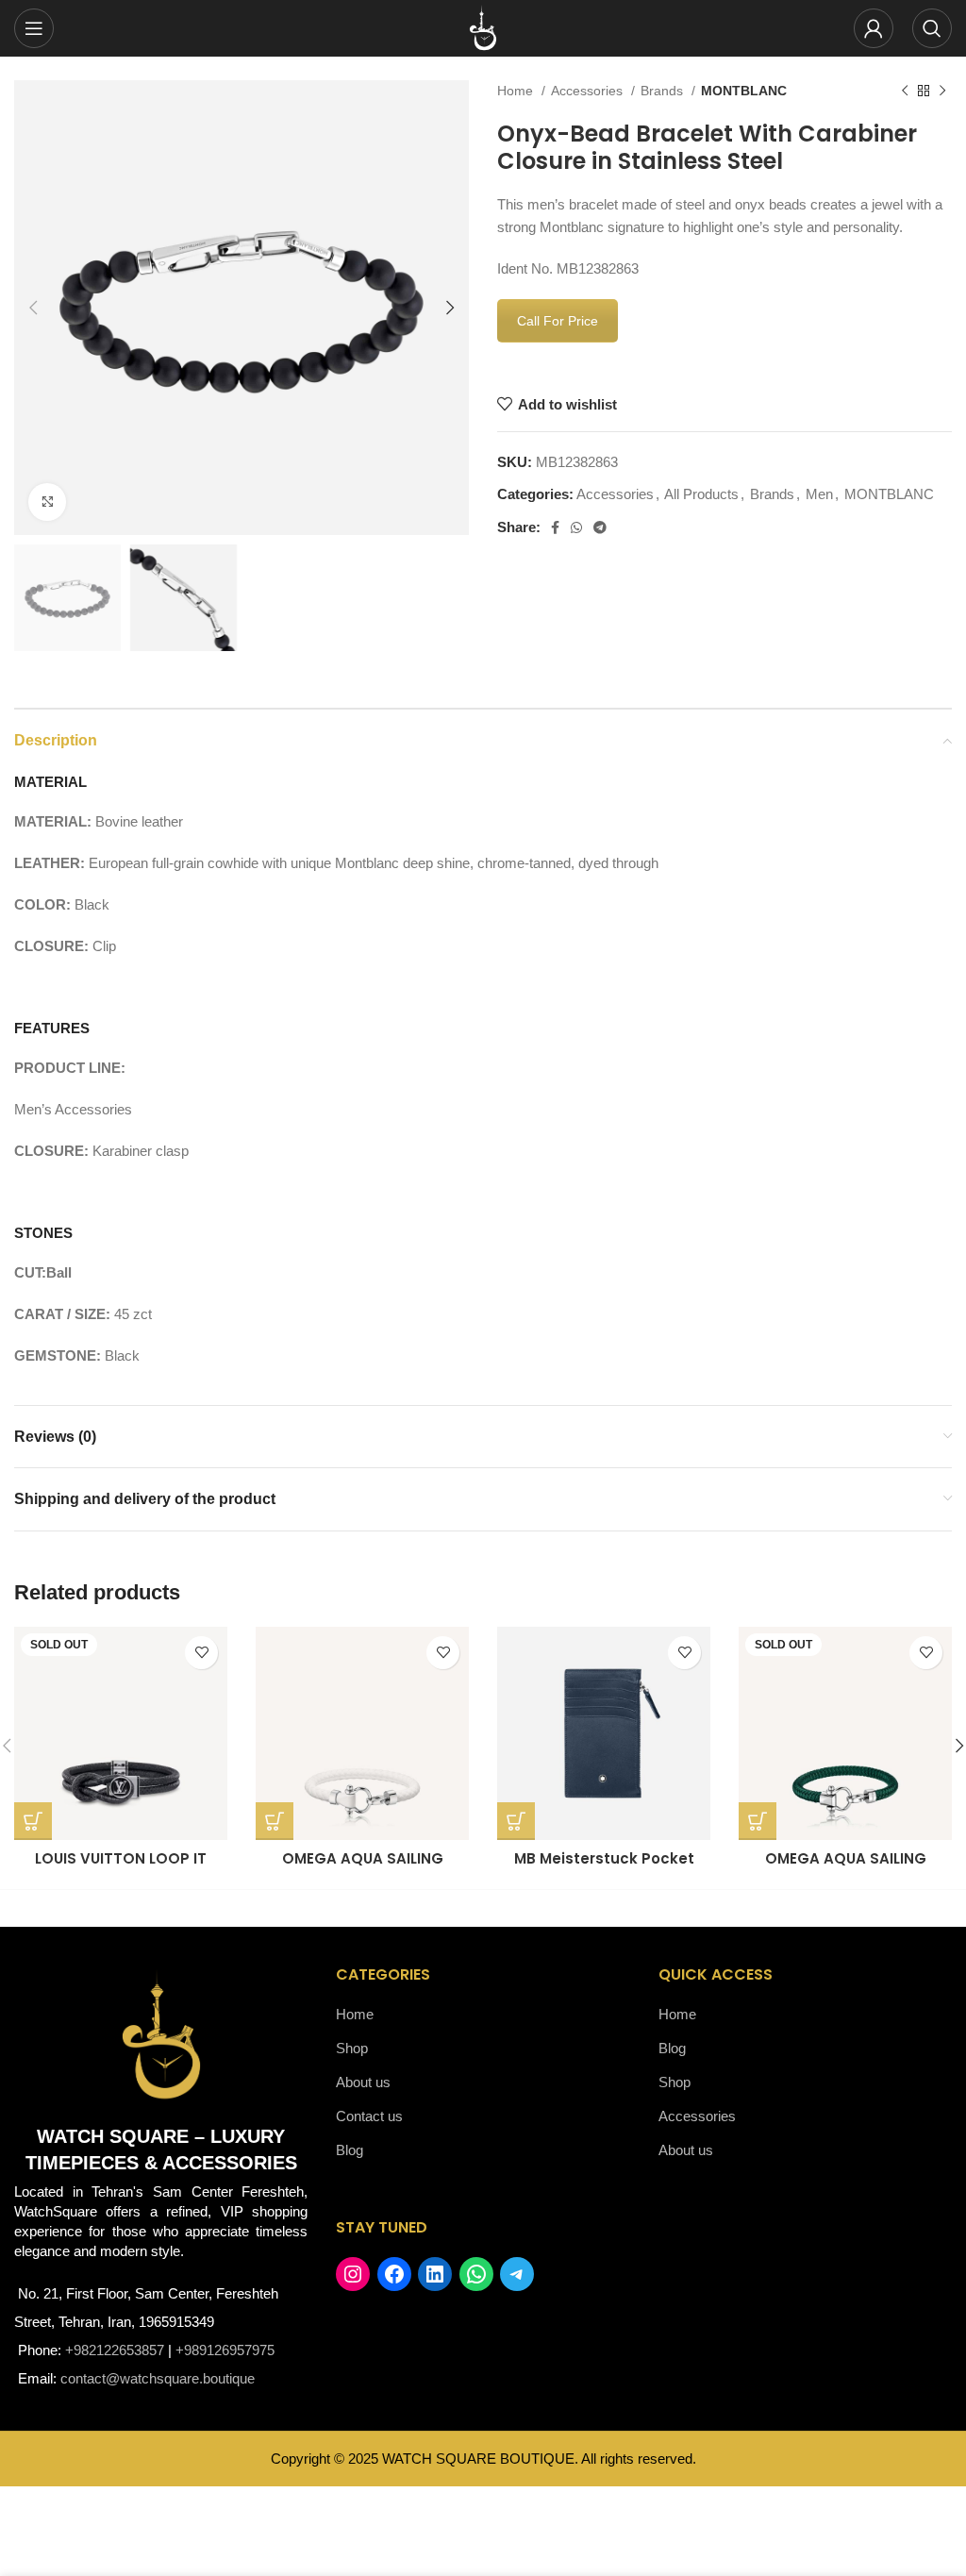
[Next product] (942, 91)
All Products (701, 494)
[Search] (932, 28)
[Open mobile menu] (34, 28)
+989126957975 (225, 2350)
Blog (350, 2150)
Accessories (589, 91)
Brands (664, 91)
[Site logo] (483, 27)
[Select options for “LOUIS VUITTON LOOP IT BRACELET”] (33, 1821)
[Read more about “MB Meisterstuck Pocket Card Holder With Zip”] (516, 1821)
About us (363, 2082)
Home (517, 91)
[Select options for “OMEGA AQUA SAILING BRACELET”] (758, 1821)
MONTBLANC (744, 91)
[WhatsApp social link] (576, 527)
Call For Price (558, 321)
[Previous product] (905, 91)
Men (819, 494)
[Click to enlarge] (47, 502)
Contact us (369, 2116)
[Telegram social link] (600, 527)
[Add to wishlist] (201, 1653)
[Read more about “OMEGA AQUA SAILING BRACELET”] (275, 1821)
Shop (352, 2048)
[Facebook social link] (555, 527)
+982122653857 (115, 2350)
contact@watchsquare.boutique (158, 2378)
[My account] (874, 28)
